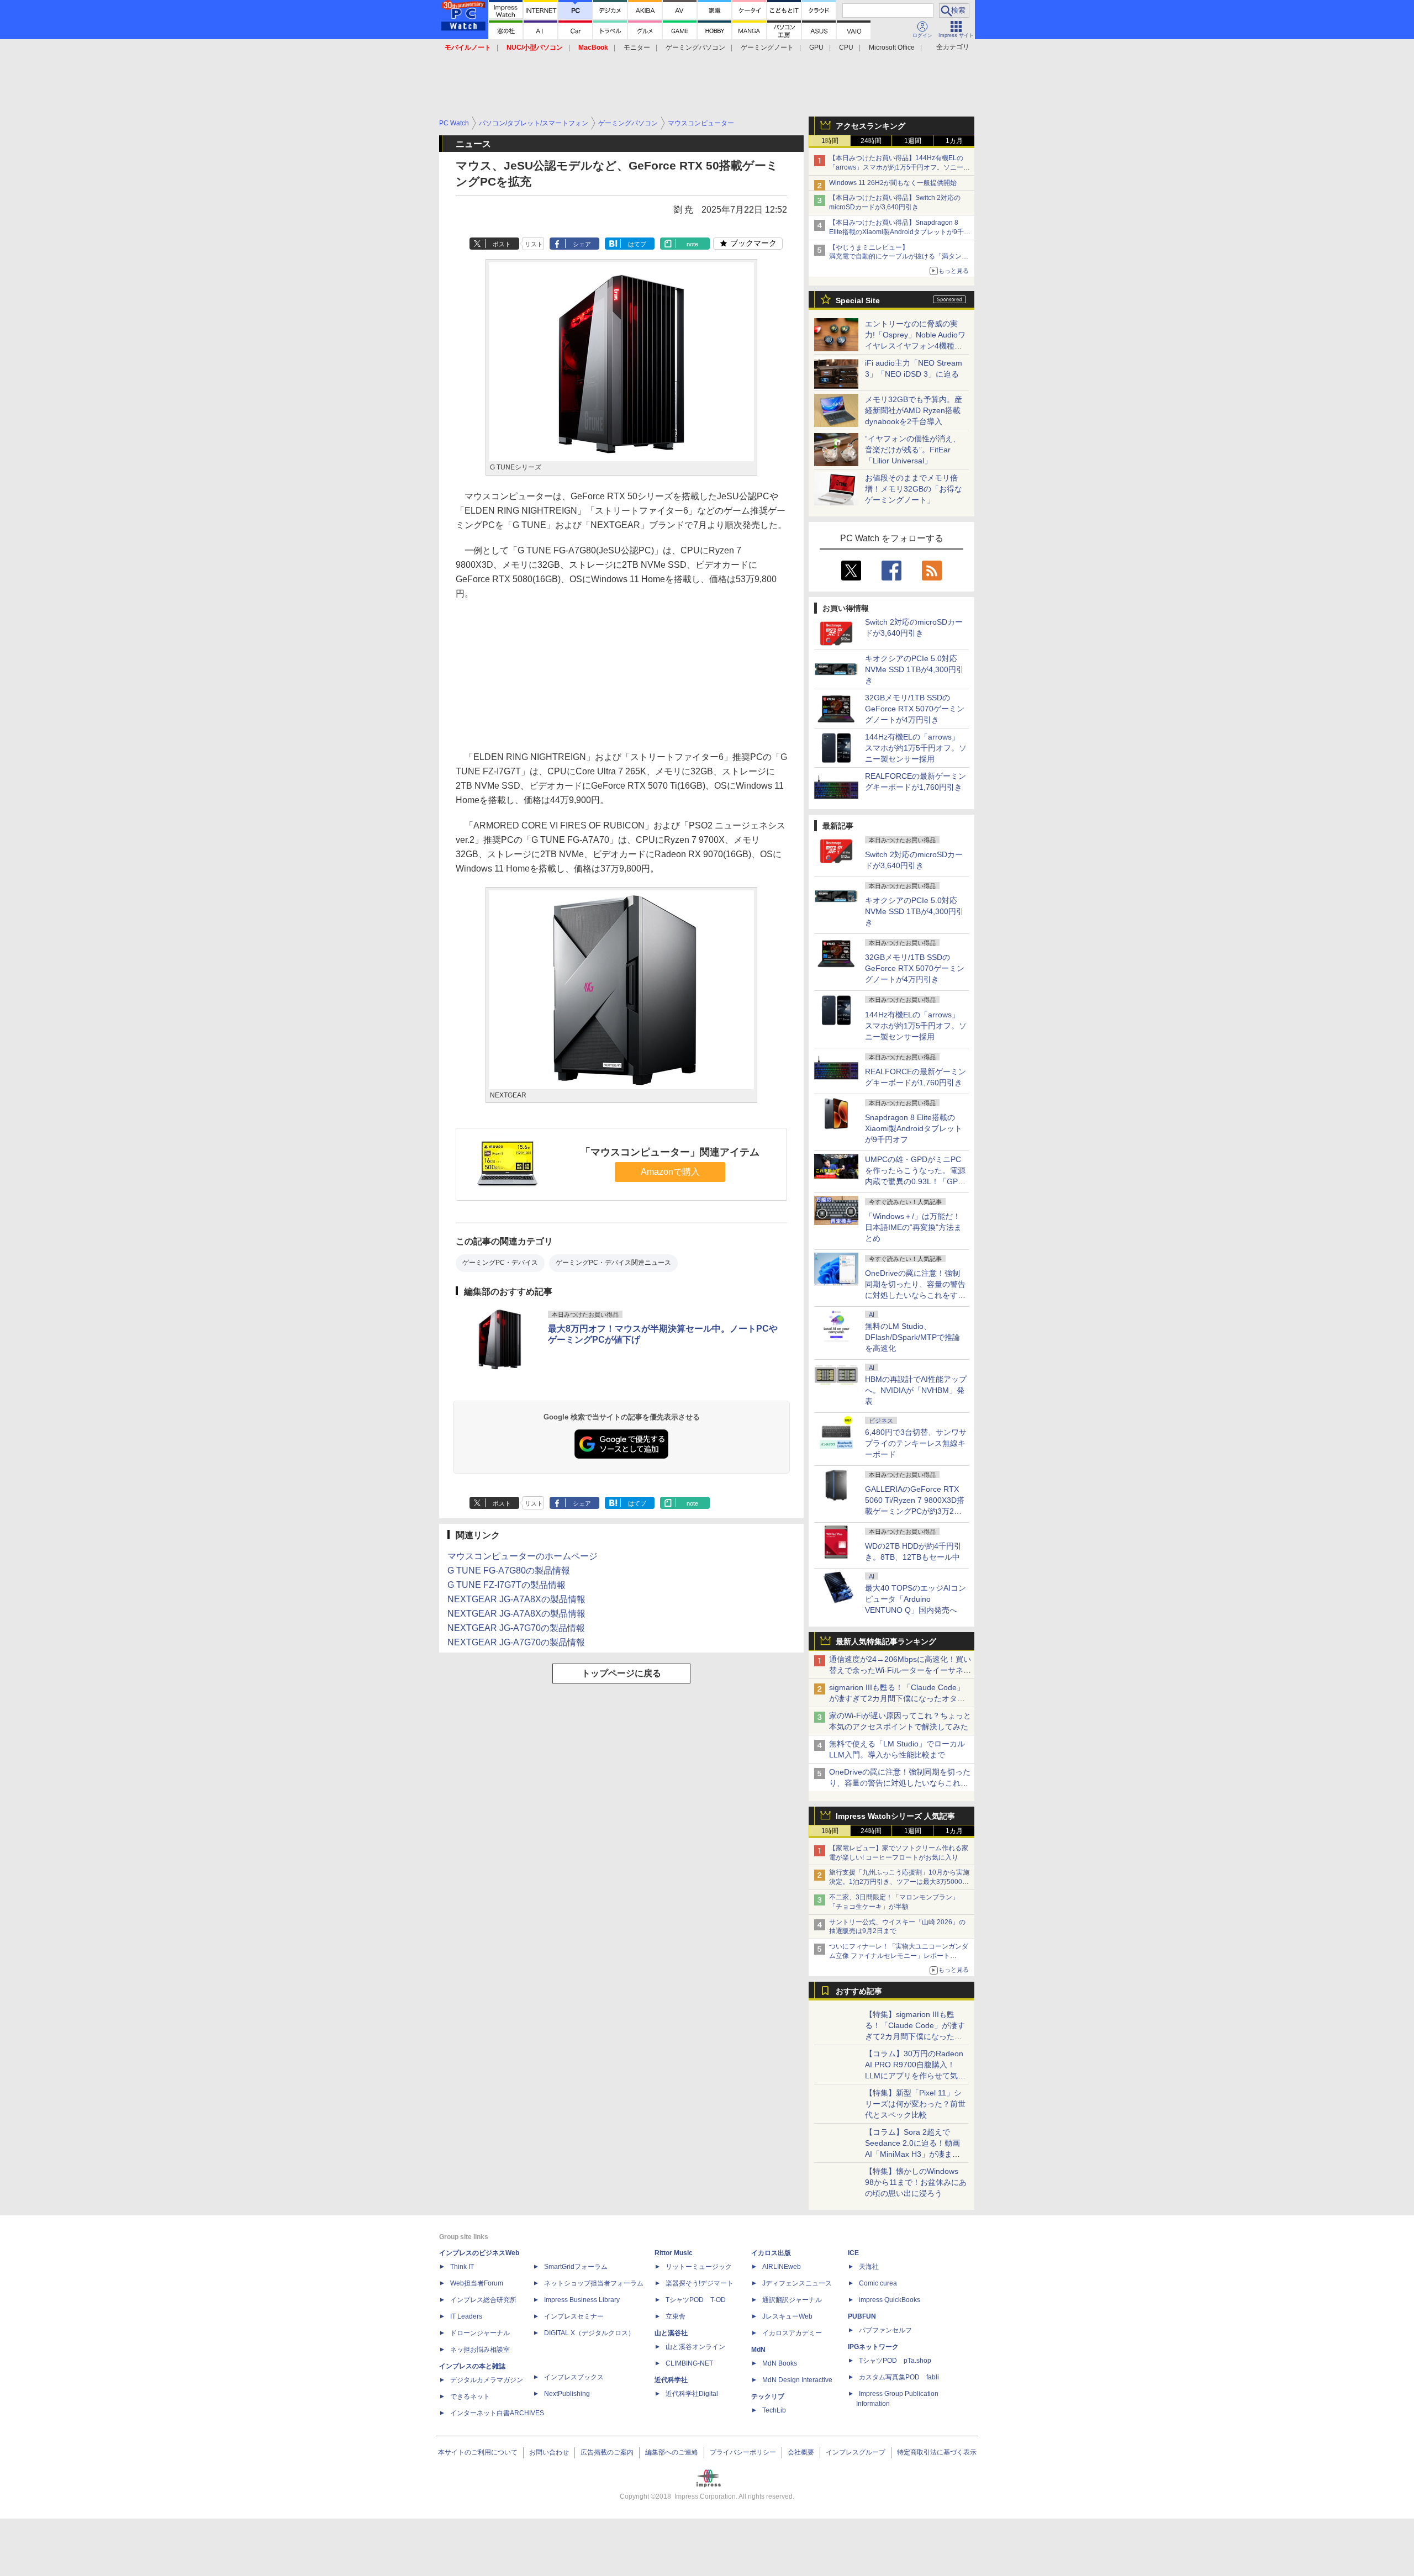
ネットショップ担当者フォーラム (594, 2283)
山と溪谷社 (671, 2333)
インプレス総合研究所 (483, 2300)
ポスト (502, 244)
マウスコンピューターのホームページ (523, 1556)
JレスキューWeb (787, 2316)
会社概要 (801, 2452)
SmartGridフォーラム (576, 2267)
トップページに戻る (621, 1673)
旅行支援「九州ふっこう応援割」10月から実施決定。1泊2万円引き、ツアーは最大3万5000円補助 (899, 1882)
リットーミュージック (699, 2267)
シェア (582, 244)
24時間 (871, 141)
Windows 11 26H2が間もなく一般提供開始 (893, 183)
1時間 (830, 141)
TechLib (774, 2410)
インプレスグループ (856, 2452)
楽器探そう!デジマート (700, 2283)
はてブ (637, 244)
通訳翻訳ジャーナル (792, 2300)
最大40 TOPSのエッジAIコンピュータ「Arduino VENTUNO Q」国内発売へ (916, 1599)
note (692, 244)
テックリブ (768, 2396)
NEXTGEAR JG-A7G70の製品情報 (516, 1628)
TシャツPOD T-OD (696, 2300)
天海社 (869, 2267)
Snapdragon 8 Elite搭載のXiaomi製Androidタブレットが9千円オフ (914, 1128)
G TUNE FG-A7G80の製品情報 (509, 1571)
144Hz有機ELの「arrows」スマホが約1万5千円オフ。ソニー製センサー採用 (916, 748)
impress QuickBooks (890, 2300)
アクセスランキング (870, 126)
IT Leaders (466, 2316)
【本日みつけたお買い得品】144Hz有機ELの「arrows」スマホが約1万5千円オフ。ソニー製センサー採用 (899, 167)
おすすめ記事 (859, 1991)
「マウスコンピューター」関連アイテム (670, 1152)
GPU (816, 47)
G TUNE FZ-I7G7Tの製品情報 (506, 1585)
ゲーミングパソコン (695, 47)
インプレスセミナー (574, 2316)
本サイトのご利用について (478, 2452)
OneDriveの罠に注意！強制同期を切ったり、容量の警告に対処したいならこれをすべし (900, 1783)
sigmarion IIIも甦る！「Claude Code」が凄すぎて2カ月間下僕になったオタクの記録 (897, 1698)
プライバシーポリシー (743, 2452)
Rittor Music (674, 2253)
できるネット (470, 2396)
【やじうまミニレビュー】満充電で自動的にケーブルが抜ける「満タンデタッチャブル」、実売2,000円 (899, 257)
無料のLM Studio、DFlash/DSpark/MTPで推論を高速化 (912, 1337)
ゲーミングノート (767, 47)
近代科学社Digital (692, 2394)
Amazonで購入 (670, 1172)
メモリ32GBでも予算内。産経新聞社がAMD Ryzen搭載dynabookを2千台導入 (914, 410)
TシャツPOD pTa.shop (895, 2361)
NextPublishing (567, 2394)
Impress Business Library (582, 2300)
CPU (846, 47)
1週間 (913, 141)
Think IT (462, 2267)
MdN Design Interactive (797, 2380)
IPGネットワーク (873, 2347)
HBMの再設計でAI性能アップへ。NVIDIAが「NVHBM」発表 (916, 1390)
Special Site (858, 300)
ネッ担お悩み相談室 (480, 2350)
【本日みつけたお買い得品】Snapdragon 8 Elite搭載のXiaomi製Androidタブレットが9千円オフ (900, 232)
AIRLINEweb (782, 2267)
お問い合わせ (549, 2452)
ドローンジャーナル (480, 2333)
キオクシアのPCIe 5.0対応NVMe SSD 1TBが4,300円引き (914, 669)
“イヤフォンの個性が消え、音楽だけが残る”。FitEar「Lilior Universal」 (913, 450)
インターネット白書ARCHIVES (497, 2413)
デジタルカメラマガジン (487, 2380)
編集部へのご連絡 (672, 2452)
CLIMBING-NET (689, 2363)
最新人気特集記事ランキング (886, 1641)
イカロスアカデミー (792, 2333)
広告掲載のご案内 (607, 2452)
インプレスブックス (574, 2377)
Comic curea (878, 2283)
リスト (534, 244)
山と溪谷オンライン (695, 2347)
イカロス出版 (771, 2253)
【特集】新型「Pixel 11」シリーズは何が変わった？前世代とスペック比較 (915, 2104)
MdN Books (780, 2363)
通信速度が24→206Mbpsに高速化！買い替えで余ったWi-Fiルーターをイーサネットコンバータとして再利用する (900, 1670)
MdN (758, 2350)
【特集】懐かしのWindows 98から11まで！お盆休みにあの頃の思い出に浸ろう (916, 2182)
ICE (853, 2253)
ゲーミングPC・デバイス (500, 1263)
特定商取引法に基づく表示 (937, 2452)
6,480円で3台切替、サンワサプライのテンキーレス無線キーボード (916, 1443)
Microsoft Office (892, 47)
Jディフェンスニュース (797, 2283)
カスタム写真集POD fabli (899, 2377)
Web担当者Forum (477, 2283)
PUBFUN (862, 2316)
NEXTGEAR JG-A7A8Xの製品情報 (516, 1599)
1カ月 (954, 141)
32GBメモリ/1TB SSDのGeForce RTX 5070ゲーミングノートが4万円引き (915, 709)
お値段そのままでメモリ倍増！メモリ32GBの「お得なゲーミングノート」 (914, 489)
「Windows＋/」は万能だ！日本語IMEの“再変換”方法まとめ (913, 1227)
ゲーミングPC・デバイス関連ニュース (613, 1263)
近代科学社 (671, 2380)
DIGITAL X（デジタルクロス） (589, 2333)
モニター (637, 47)
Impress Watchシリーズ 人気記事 (895, 1816)
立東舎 (676, 2316)
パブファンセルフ (885, 2330)
